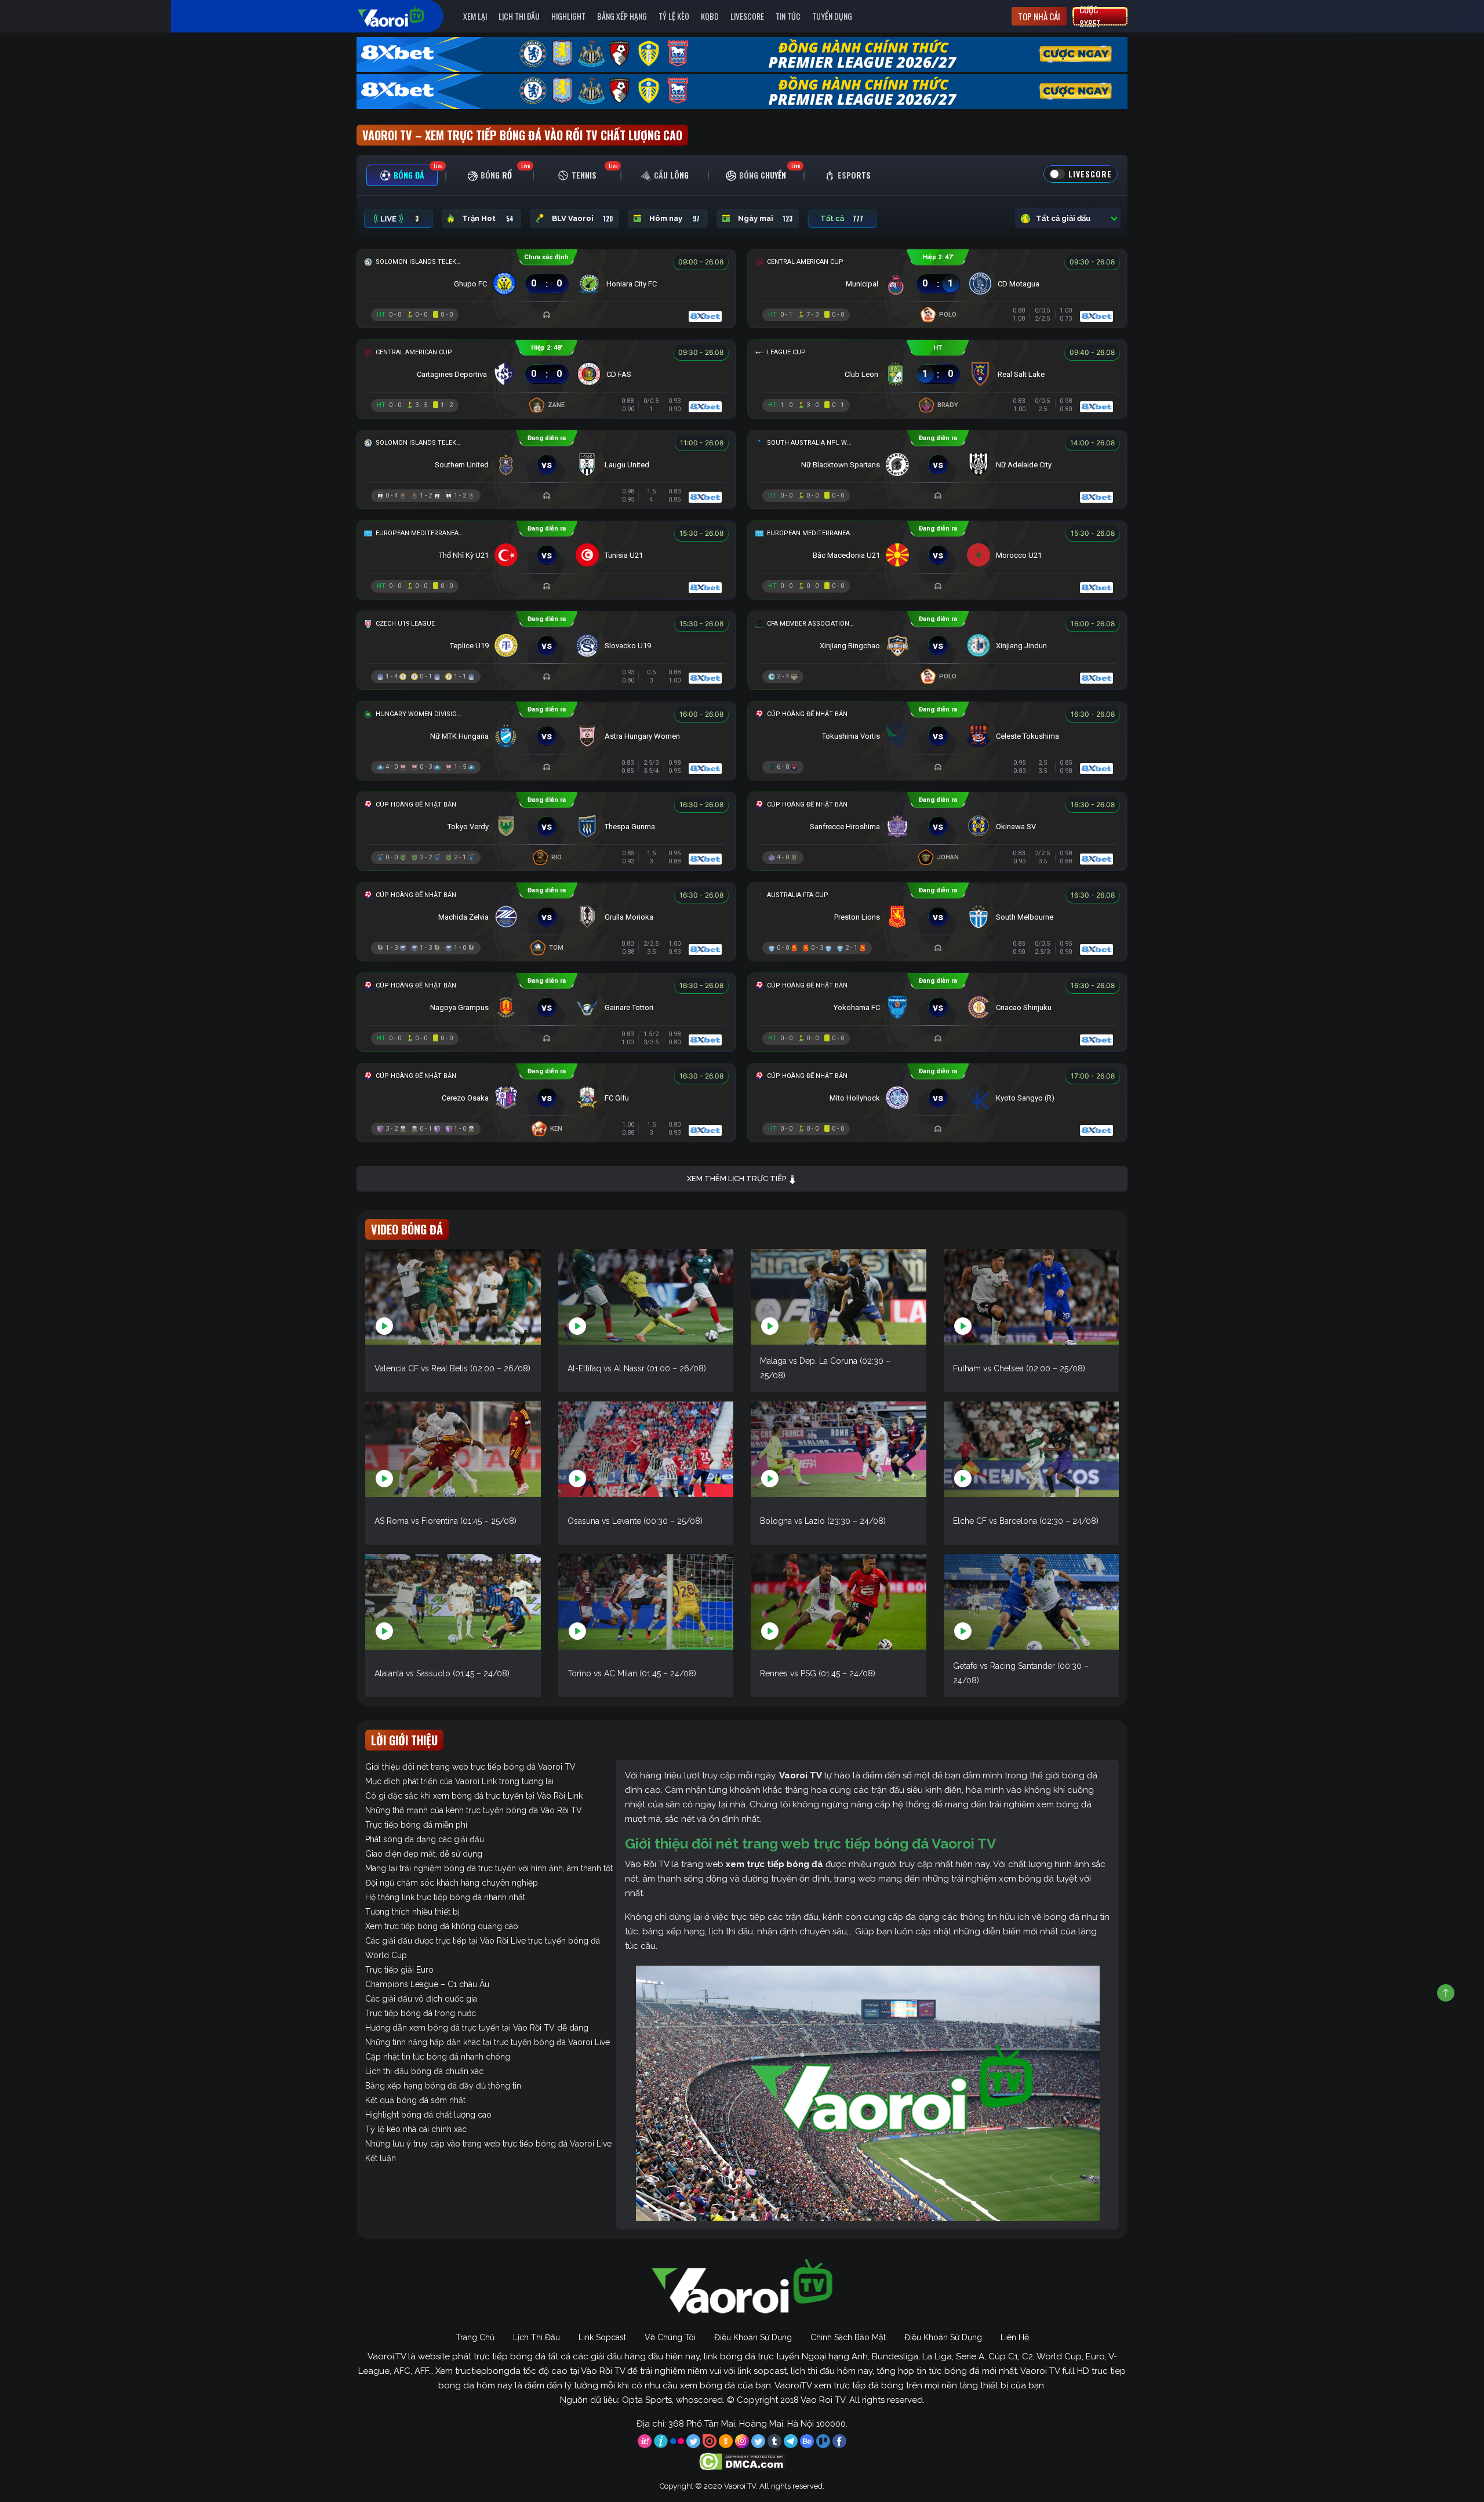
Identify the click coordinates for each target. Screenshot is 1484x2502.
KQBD (710, 16)
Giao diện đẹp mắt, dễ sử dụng (424, 1854)
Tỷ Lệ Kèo (674, 16)
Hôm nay (674, 219)
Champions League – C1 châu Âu (427, 1984)
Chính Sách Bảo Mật (848, 2337)
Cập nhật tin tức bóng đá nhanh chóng (438, 2057)
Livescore (747, 16)
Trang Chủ (475, 2337)
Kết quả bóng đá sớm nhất (415, 2100)
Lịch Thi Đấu (519, 16)
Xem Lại (475, 16)
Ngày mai (765, 219)
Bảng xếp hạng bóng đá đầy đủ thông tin (443, 2086)
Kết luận (381, 2158)
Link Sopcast (602, 2337)
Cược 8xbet (1090, 16)
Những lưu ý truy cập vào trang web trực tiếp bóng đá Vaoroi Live (488, 2144)
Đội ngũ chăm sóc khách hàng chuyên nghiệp (452, 1883)
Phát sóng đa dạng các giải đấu (425, 1839)
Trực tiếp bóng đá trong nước (421, 2013)
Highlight (568, 16)
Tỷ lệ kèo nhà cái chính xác (416, 2129)
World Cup (386, 1955)
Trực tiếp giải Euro (399, 1970)
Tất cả (842, 219)
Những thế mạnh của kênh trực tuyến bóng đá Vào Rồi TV (474, 1810)
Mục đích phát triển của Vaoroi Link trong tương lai (459, 1781)
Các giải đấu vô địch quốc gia (421, 1999)
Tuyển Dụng (832, 16)
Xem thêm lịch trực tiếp (737, 1179)
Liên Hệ (1015, 2337)
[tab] (402, 175)
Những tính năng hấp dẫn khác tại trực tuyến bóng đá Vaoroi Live (488, 2042)
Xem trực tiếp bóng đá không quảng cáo (442, 1926)
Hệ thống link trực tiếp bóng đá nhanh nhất (445, 1897)
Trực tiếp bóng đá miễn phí (416, 1825)
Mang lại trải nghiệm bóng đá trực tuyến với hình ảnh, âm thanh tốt (489, 1868)
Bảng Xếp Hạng (622, 16)
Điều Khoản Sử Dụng (753, 2337)
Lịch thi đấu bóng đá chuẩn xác (424, 2071)
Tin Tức (788, 16)
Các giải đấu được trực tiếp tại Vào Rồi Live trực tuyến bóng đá (483, 1941)
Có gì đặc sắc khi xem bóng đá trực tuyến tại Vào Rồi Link (474, 1796)
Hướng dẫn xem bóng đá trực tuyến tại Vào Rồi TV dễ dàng (477, 2028)
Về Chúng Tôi (670, 2337)
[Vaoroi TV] (403, 16)
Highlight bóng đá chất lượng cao (428, 2115)
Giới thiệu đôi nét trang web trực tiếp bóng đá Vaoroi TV (470, 1767)
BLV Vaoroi (582, 219)
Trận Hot (488, 219)
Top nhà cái (1039, 16)
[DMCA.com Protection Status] (742, 2461)
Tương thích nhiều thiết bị (412, 1912)
